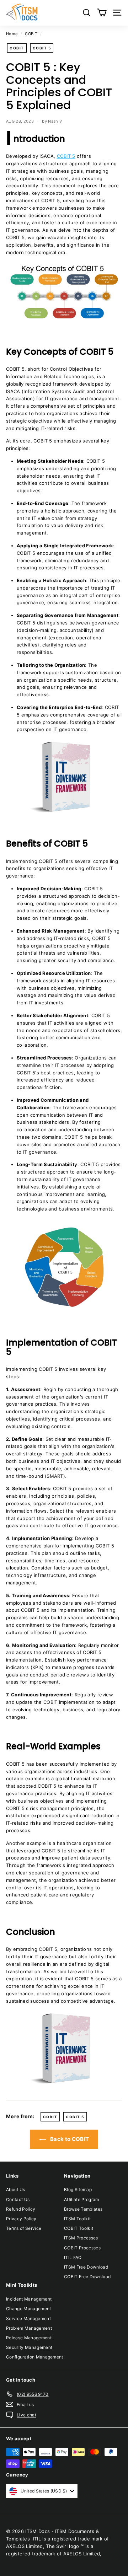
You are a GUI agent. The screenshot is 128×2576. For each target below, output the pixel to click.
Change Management (29, 2309)
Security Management (29, 2347)
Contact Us (18, 2199)
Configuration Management (35, 2357)
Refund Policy (21, 2209)
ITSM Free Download (86, 2267)
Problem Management (29, 2328)
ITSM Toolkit (77, 2219)
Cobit (17, 48)
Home (12, 34)
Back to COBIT (69, 2139)
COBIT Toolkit (79, 2228)
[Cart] (102, 13)
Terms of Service (24, 2228)
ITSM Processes (81, 2238)
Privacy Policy (21, 2219)
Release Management (29, 2338)
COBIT (31, 34)
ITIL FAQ (73, 2257)
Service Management (28, 2319)
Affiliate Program (82, 2199)
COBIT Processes (82, 2248)
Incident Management (29, 2299)
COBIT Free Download (87, 2277)
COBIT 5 (42, 48)
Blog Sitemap (78, 2189)
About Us (16, 2189)
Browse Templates (83, 2209)
